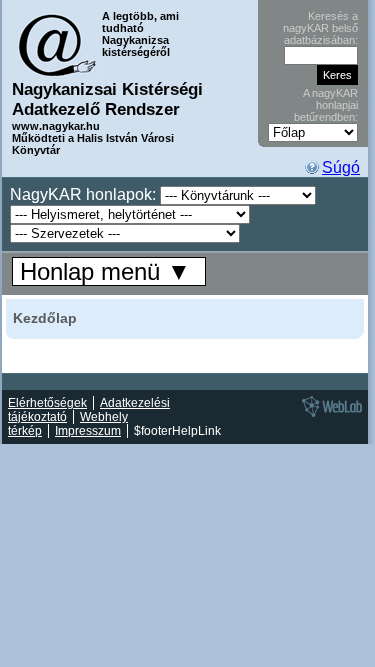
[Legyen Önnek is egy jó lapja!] (329, 416)
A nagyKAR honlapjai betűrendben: (326, 105)
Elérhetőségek (47, 403)
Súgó (341, 167)
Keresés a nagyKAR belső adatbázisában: (320, 28)
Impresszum (88, 431)
